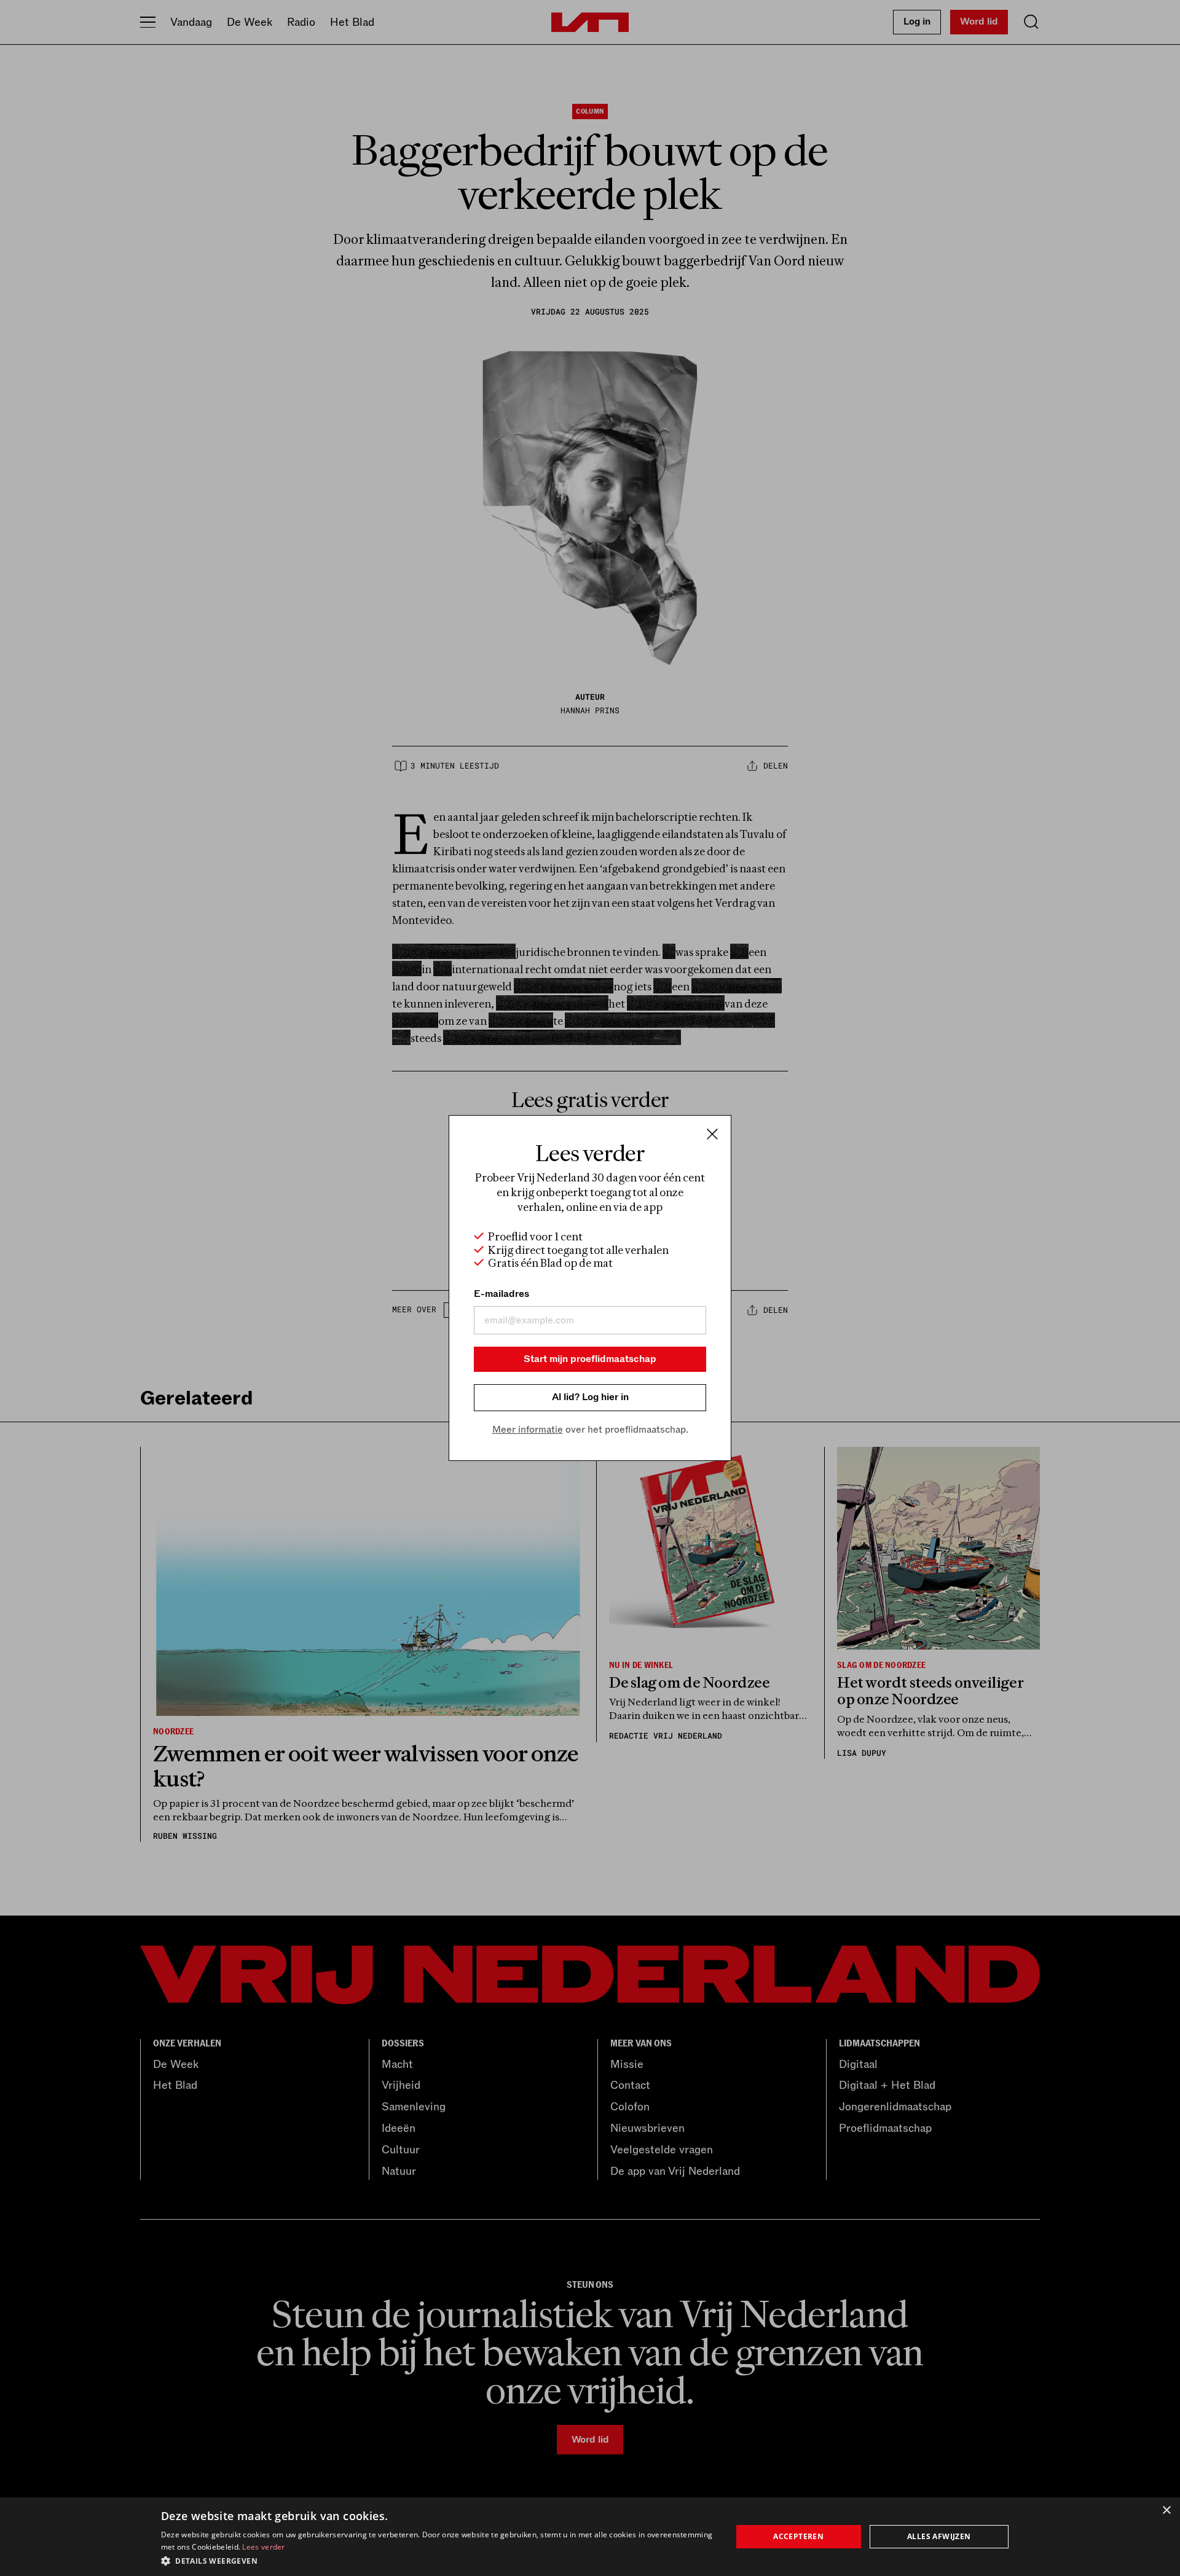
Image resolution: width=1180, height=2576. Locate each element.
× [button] (1166, 2511)
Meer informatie (528, 1430)
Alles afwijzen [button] (939, 2536)
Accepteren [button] (798, 2536)
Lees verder (263, 2547)
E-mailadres (502, 1294)
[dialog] (590, 2537)
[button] (438, 2560)
